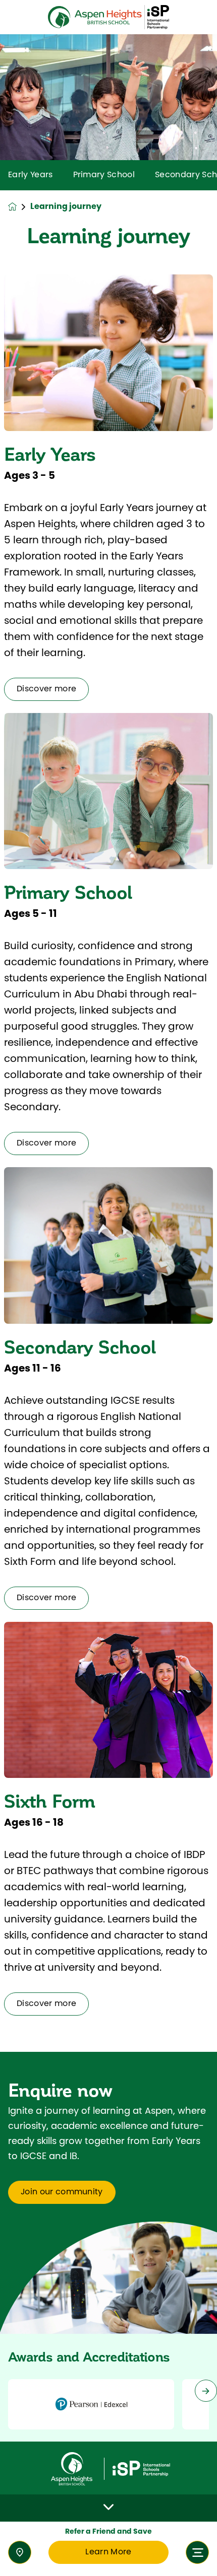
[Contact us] (20, 2552)
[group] (91, 2404)
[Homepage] (19, 207)
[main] (108, 1305)
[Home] (108, 17)
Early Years (31, 175)
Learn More (108, 2552)
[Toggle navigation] (197, 2552)
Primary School (104, 175)
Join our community (62, 2192)
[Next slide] (206, 2391)
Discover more (46, 689)
